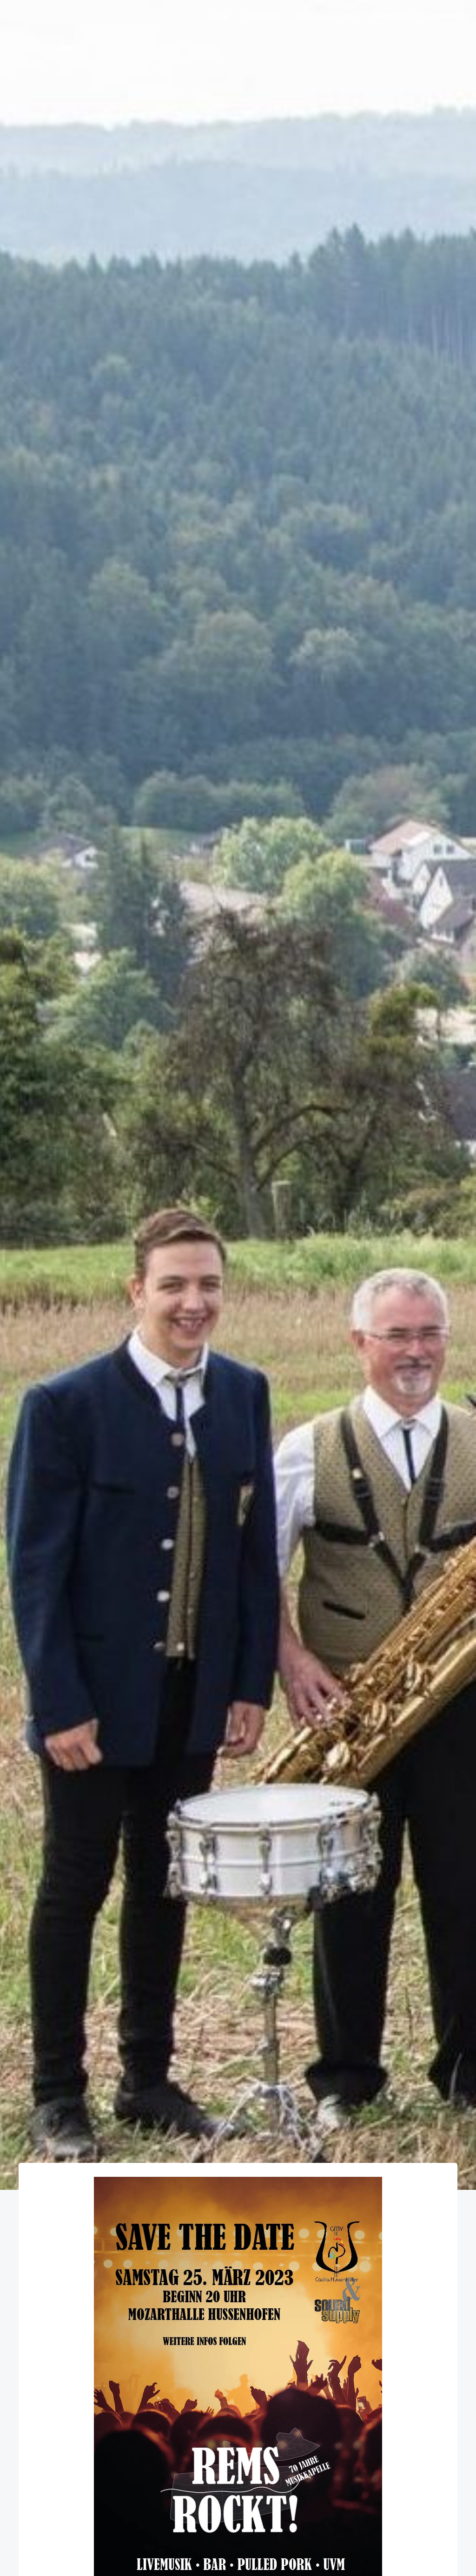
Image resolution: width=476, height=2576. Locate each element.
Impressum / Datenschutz (422, 17)
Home (218, 17)
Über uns (262, 17)
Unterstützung (327, 17)
